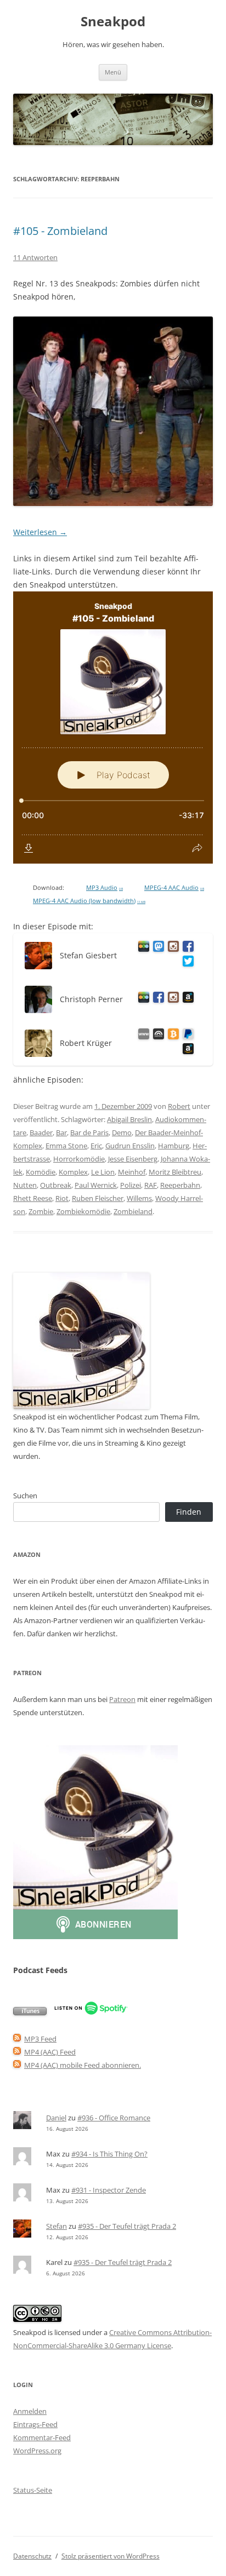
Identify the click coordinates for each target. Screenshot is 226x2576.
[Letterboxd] (142, 948)
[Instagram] (171, 948)
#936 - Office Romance (114, 2118)
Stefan (56, 2226)
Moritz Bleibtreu (175, 1172)
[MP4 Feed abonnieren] (17, 2052)
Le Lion (103, 1172)
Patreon (122, 1699)
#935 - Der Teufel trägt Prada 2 (127, 2226)
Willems (139, 1198)
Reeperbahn (180, 1185)
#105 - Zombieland (60, 231)
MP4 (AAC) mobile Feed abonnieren (82, 2065)
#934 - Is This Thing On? (109, 2154)
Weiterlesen (40, 532)
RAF (151, 1185)
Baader (41, 1132)
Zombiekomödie (83, 1211)
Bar (61, 1132)
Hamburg (174, 1146)
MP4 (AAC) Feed (50, 2052)
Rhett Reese (33, 1198)
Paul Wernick (96, 1185)
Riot (62, 1198)
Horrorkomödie (79, 1159)
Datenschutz (32, 2556)
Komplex (73, 1172)
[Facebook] (186, 948)
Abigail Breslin (129, 1119)
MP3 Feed (40, 2039)
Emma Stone (66, 1146)
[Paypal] (186, 1036)
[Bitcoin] (171, 1036)
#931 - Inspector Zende (109, 2190)
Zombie (41, 1211)
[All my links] (142, 1036)
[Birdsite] (186, 963)
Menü (113, 72)
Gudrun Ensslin (130, 1146)
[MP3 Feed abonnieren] (17, 2039)
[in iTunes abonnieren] (30, 2013)
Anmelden (30, 2411)
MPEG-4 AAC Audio (174, 888)
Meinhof (132, 1172)
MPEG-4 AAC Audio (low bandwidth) (89, 901)
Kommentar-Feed (42, 2437)
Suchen (25, 1496)
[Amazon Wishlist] (186, 999)
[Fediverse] (157, 948)
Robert (179, 1106)
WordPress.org (37, 2451)
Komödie (41, 1172)
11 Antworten (35, 257)
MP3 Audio (104, 888)
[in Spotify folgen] (91, 2013)
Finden (189, 1512)
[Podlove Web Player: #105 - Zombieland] (113, 728)
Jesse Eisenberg (133, 1159)
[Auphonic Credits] (157, 1036)
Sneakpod (113, 22)
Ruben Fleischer (98, 1198)
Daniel (56, 2118)
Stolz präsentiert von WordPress (111, 2556)
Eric (96, 1146)
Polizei (131, 1185)
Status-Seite (33, 2490)
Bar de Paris (89, 1132)
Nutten (25, 1185)
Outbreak (56, 1185)
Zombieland (133, 1211)
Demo (122, 1132)
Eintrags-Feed (35, 2424)
